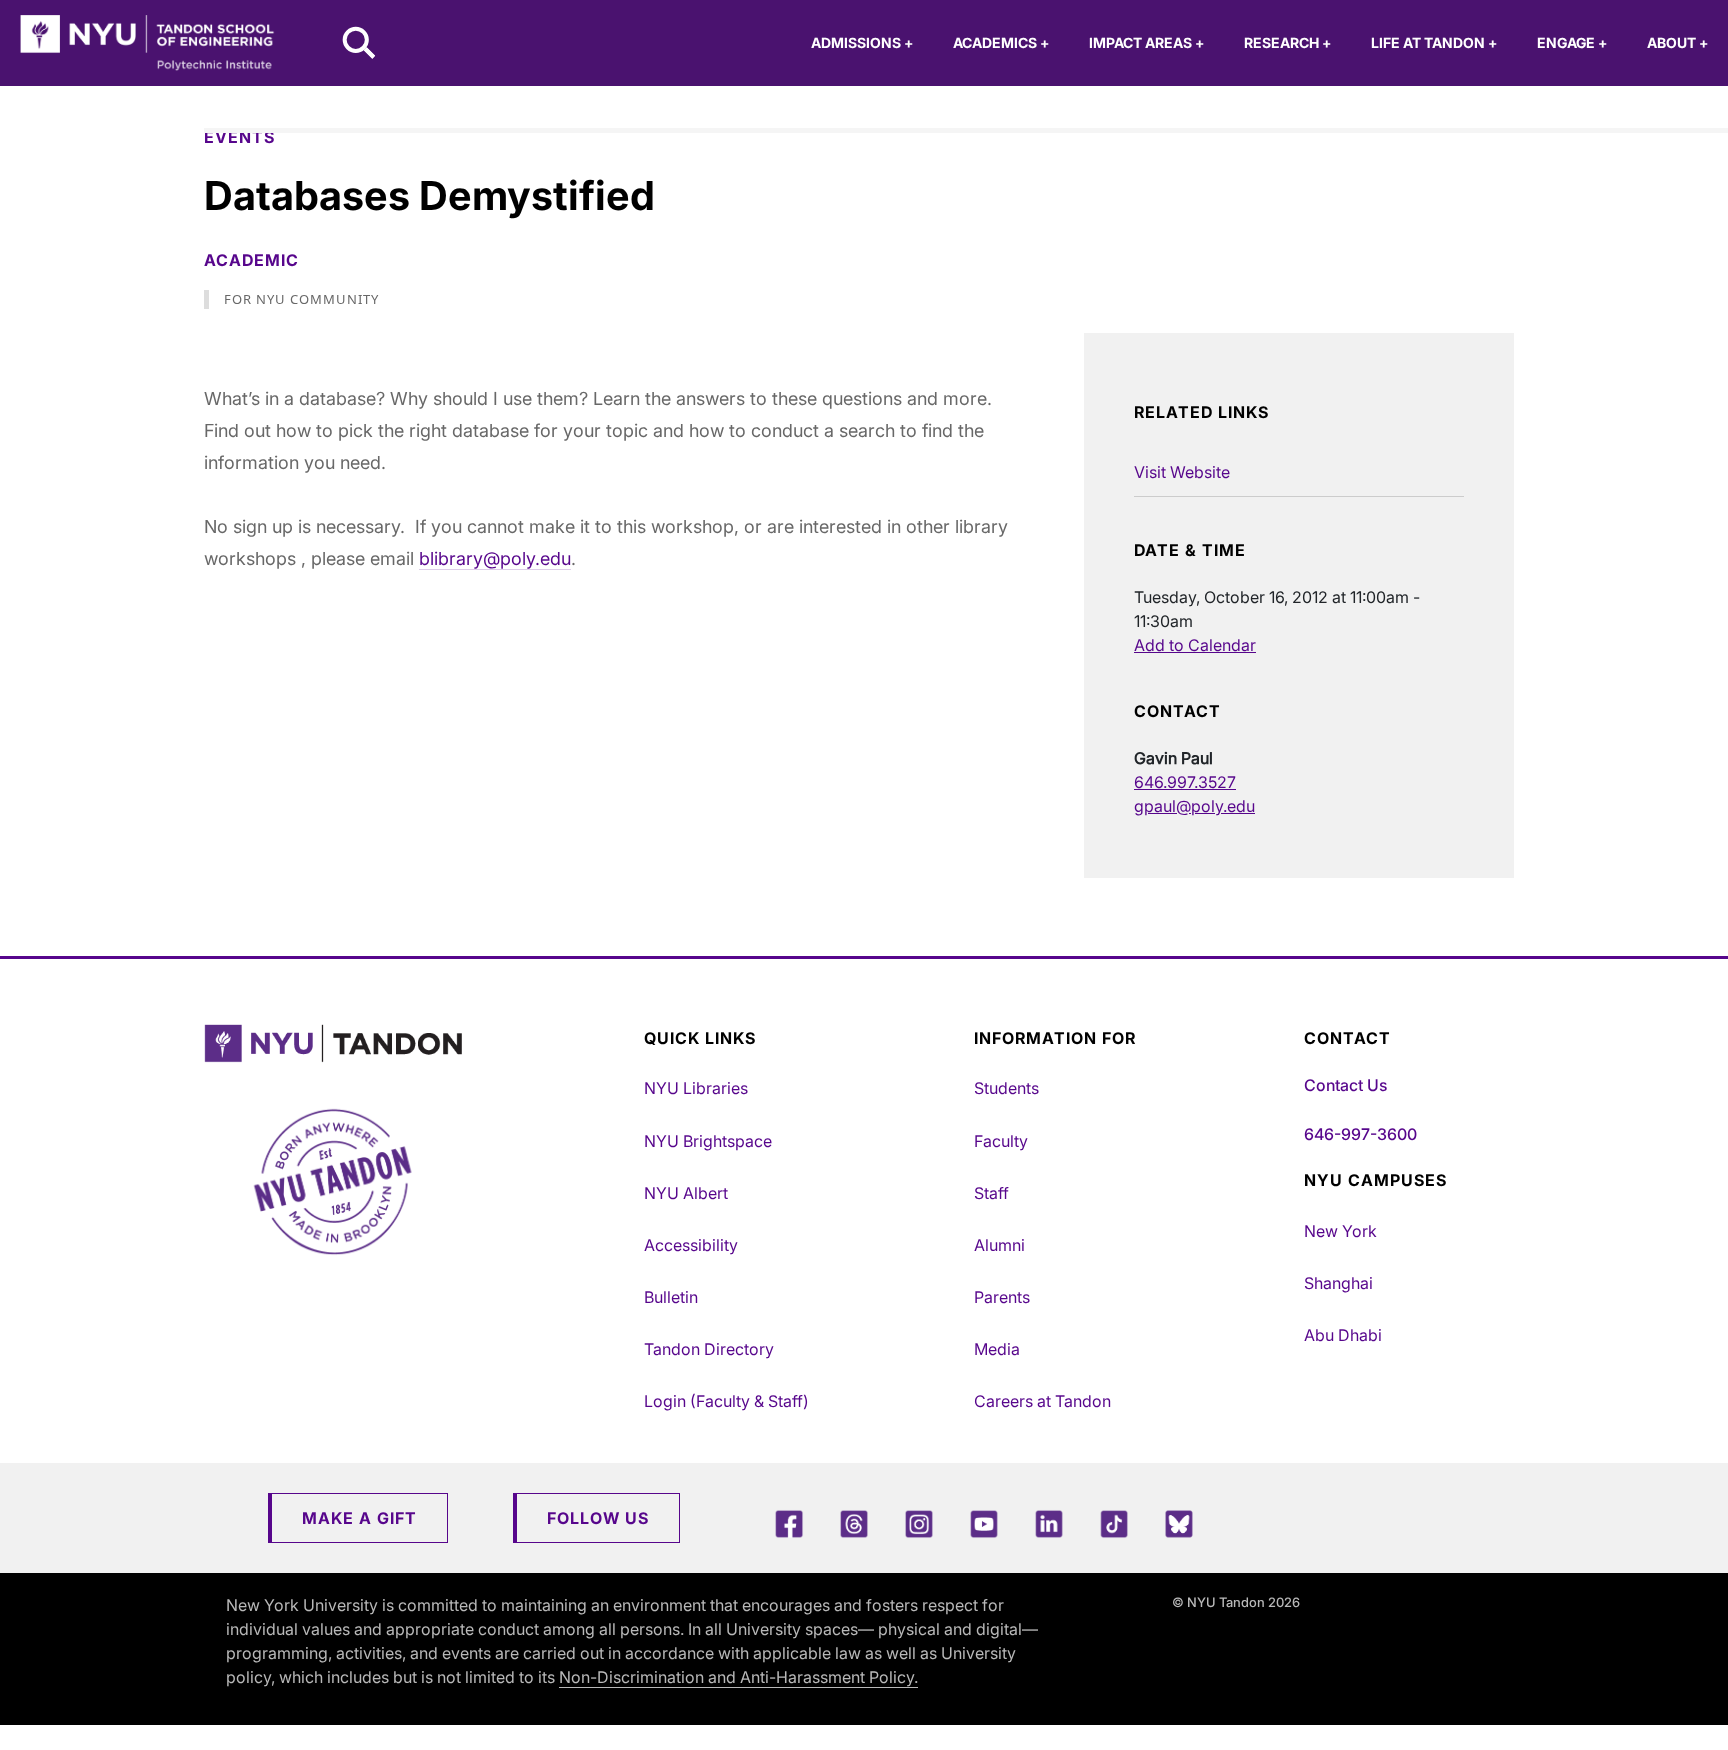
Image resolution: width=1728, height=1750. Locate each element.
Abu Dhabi (1343, 1335)
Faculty (1001, 1141)
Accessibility (691, 1245)
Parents (1002, 1297)
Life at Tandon (1434, 42)
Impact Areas (1146, 42)
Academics (1001, 42)
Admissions (862, 42)
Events (239, 137)
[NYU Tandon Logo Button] (419, 1043)
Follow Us (598, 1518)
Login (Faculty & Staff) (726, 1401)
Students (1006, 1088)
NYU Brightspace (708, 1141)
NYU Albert (686, 1193)
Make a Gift (359, 1518)
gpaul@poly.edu (1194, 806)
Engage (1572, 42)
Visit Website (1182, 472)
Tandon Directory (709, 1349)
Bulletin (671, 1297)
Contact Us (1345, 1085)
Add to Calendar (1195, 645)
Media (997, 1349)
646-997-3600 (1360, 1134)
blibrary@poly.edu (495, 558)
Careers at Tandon (1042, 1401)
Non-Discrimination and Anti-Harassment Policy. (738, 1677)
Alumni (999, 1245)
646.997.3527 (1185, 782)
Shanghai (1338, 1283)
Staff (991, 1193)
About (1677, 42)
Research (1287, 42)
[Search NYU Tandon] (360, 45)
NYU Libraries (696, 1088)
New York (1340, 1231)
